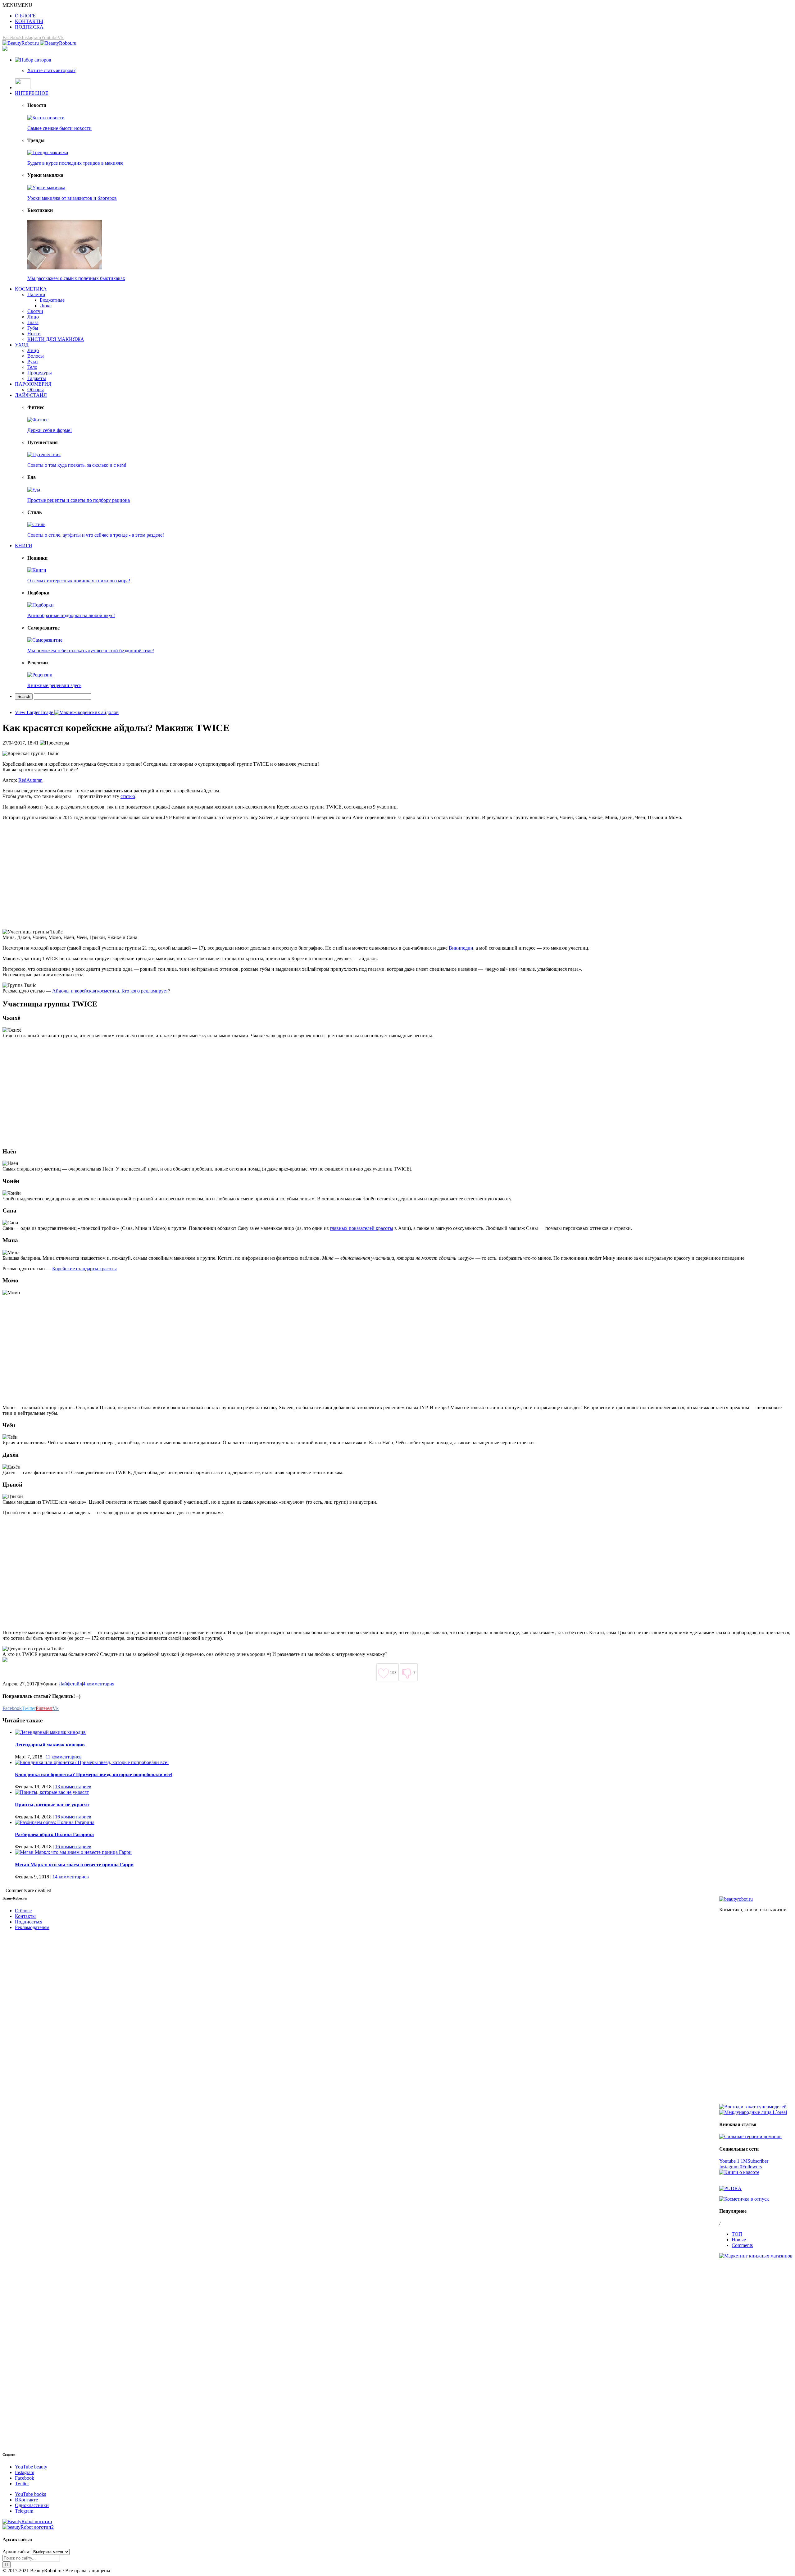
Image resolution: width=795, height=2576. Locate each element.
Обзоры (36, 390)
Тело (32, 367)
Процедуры (40, 373)
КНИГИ (24, 545)
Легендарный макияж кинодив (50, 1745)
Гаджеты (37, 378)
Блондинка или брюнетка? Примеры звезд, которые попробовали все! (94, 1774)
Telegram (24, 2511)
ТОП (737, 2234)
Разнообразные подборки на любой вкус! (71, 615)
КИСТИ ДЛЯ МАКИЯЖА (56, 339)
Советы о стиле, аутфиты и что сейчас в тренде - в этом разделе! (96, 535)
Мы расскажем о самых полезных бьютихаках (76, 278)
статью (128, 796)
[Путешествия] (44, 454)
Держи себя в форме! (50, 430)
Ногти (34, 334)
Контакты (25, 1916)
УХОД (22, 345)
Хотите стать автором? (51, 70)
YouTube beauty (31, 2467)
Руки (33, 362)
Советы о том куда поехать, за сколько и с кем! (77, 465)
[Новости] (46, 118)
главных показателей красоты (361, 1228)
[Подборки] (41, 605)
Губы (33, 328)
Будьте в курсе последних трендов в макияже (75, 163)
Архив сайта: (16, 2552)
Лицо (33, 317)
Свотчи (35, 311)
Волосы (36, 356)
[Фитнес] (38, 420)
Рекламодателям (32, 1927)
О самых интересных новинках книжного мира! (79, 581)
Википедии (461, 948)
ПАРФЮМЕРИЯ (33, 384)
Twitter (22, 2484)
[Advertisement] (189, 875)
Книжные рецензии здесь (54, 685)
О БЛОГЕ (25, 16)
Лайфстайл (70, 1684)
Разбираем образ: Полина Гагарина (54, 1834)
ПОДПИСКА (29, 27)
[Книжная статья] (750, 2136)
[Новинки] (37, 570)
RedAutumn (30, 780)
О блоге (23, 1911)
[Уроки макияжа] (46, 188)
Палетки (36, 294)
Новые (739, 2240)
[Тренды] (48, 152)
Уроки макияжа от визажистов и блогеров (72, 198)
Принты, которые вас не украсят (52, 1805)
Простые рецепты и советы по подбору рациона (79, 500)
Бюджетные (52, 300)
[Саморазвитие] (45, 640)
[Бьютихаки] (65, 268)
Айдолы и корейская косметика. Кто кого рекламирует (110, 991)
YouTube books (30, 2494)
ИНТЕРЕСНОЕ (32, 93)
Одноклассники (32, 2505)
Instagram (25, 2472)
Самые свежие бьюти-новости (59, 128)
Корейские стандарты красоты (84, 1269)
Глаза (33, 322)
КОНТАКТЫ (29, 21)
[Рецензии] (40, 675)
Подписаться (29, 1922)
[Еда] (34, 490)
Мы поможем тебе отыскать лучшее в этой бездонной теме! (91, 651)
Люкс (46, 306)
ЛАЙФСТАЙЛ (31, 395)
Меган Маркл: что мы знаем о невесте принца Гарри (74, 1865)
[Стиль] (36, 524)
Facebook (25, 2478)
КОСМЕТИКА (31, 289)
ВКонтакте (26, 2500)
